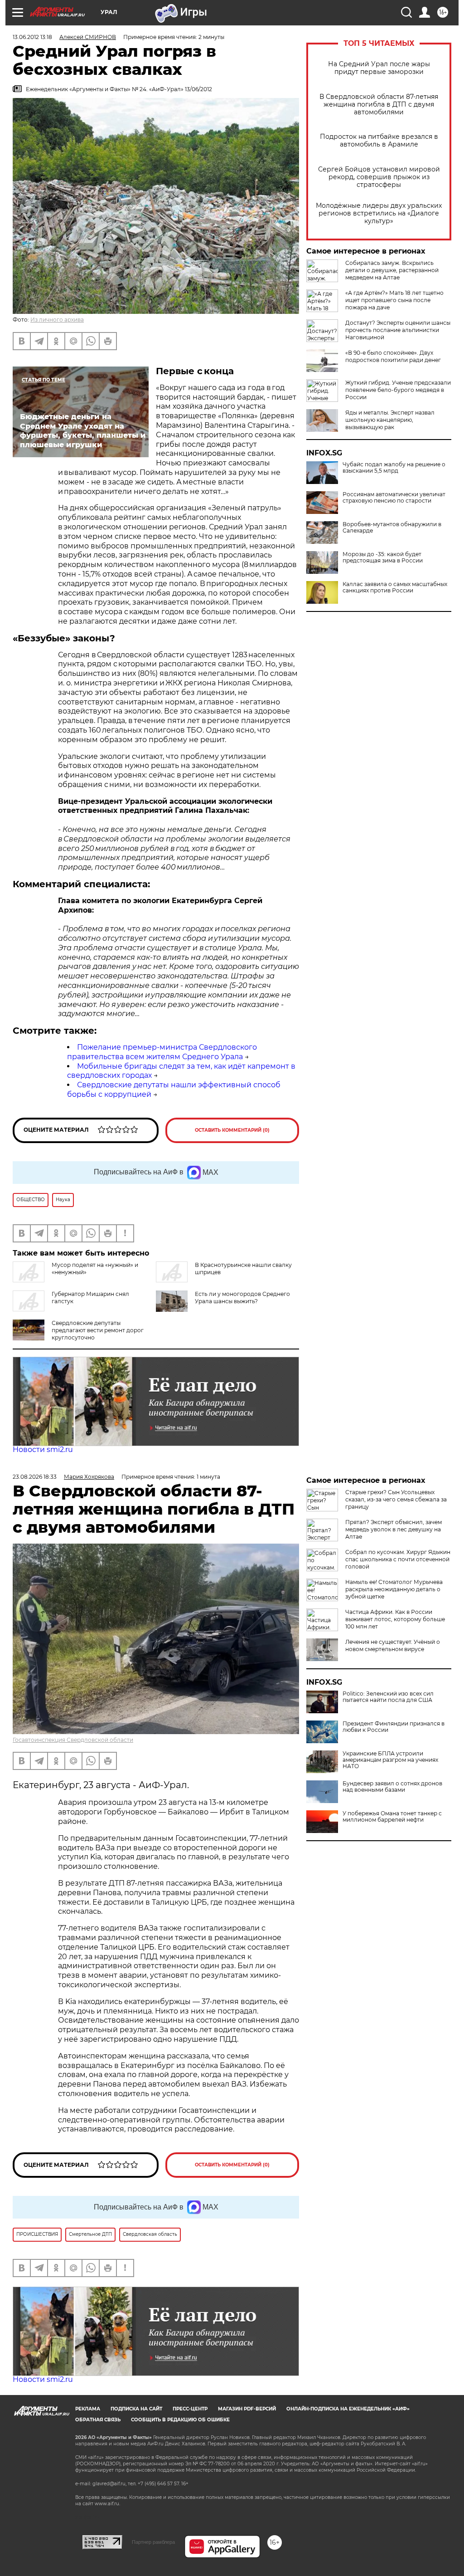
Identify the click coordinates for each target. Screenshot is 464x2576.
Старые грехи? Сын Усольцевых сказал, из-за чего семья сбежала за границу (396, 1499)
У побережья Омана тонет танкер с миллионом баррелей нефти (392, 1817)
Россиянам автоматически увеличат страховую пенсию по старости (394, 498)
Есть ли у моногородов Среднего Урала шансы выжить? (242, 1298)
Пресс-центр (190, 2409)
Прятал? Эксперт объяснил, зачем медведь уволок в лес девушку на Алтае (394, 1529)
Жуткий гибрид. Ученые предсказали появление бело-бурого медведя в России (398, 390)
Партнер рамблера (153, 2542)
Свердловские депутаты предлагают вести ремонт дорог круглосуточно (98, 1330)
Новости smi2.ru (43, 1449)
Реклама (88, 2409)
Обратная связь (98, 2420)
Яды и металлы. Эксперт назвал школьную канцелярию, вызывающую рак (390, 420)
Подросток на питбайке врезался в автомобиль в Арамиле (379, 141)
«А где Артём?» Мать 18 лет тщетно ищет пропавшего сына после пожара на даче (394, 300)
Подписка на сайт (136, 2409)
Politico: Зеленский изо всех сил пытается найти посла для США (388, 1697)
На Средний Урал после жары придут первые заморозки (379, 68)
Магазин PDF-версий (247, 2409)
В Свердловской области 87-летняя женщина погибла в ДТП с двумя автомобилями (379, 105)
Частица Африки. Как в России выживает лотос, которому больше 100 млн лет (395, 1619)
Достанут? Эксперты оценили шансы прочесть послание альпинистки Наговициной (398, 330)
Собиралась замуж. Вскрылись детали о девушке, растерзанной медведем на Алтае (392, 270)
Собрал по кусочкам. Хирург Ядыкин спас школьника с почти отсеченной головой (398, 1559)
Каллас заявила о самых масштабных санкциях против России (395, 587)
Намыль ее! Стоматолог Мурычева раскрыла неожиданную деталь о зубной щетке (394, 1589)
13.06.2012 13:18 (32, 37)
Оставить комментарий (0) (232, 1130)
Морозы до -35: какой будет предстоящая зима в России (383, 557)
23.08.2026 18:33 (35, 1477)
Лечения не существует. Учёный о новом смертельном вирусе (393, 1645)
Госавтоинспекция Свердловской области (73, 1740)
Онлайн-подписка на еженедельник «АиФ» (348, 2409)
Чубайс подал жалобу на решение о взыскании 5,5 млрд (394, 468)
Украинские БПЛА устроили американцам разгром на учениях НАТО (390, 1760)
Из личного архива (57, 320)
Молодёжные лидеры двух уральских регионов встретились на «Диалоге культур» (379, 213)
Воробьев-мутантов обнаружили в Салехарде (392, 528)
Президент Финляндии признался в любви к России (394, 1727)
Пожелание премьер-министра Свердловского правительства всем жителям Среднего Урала (162, 1052)
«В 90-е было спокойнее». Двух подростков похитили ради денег (393, 356)
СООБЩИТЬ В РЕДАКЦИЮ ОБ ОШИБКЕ (180, 2420)
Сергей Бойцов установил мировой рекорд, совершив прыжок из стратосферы (379, 177)
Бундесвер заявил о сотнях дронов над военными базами (392, 1787)
